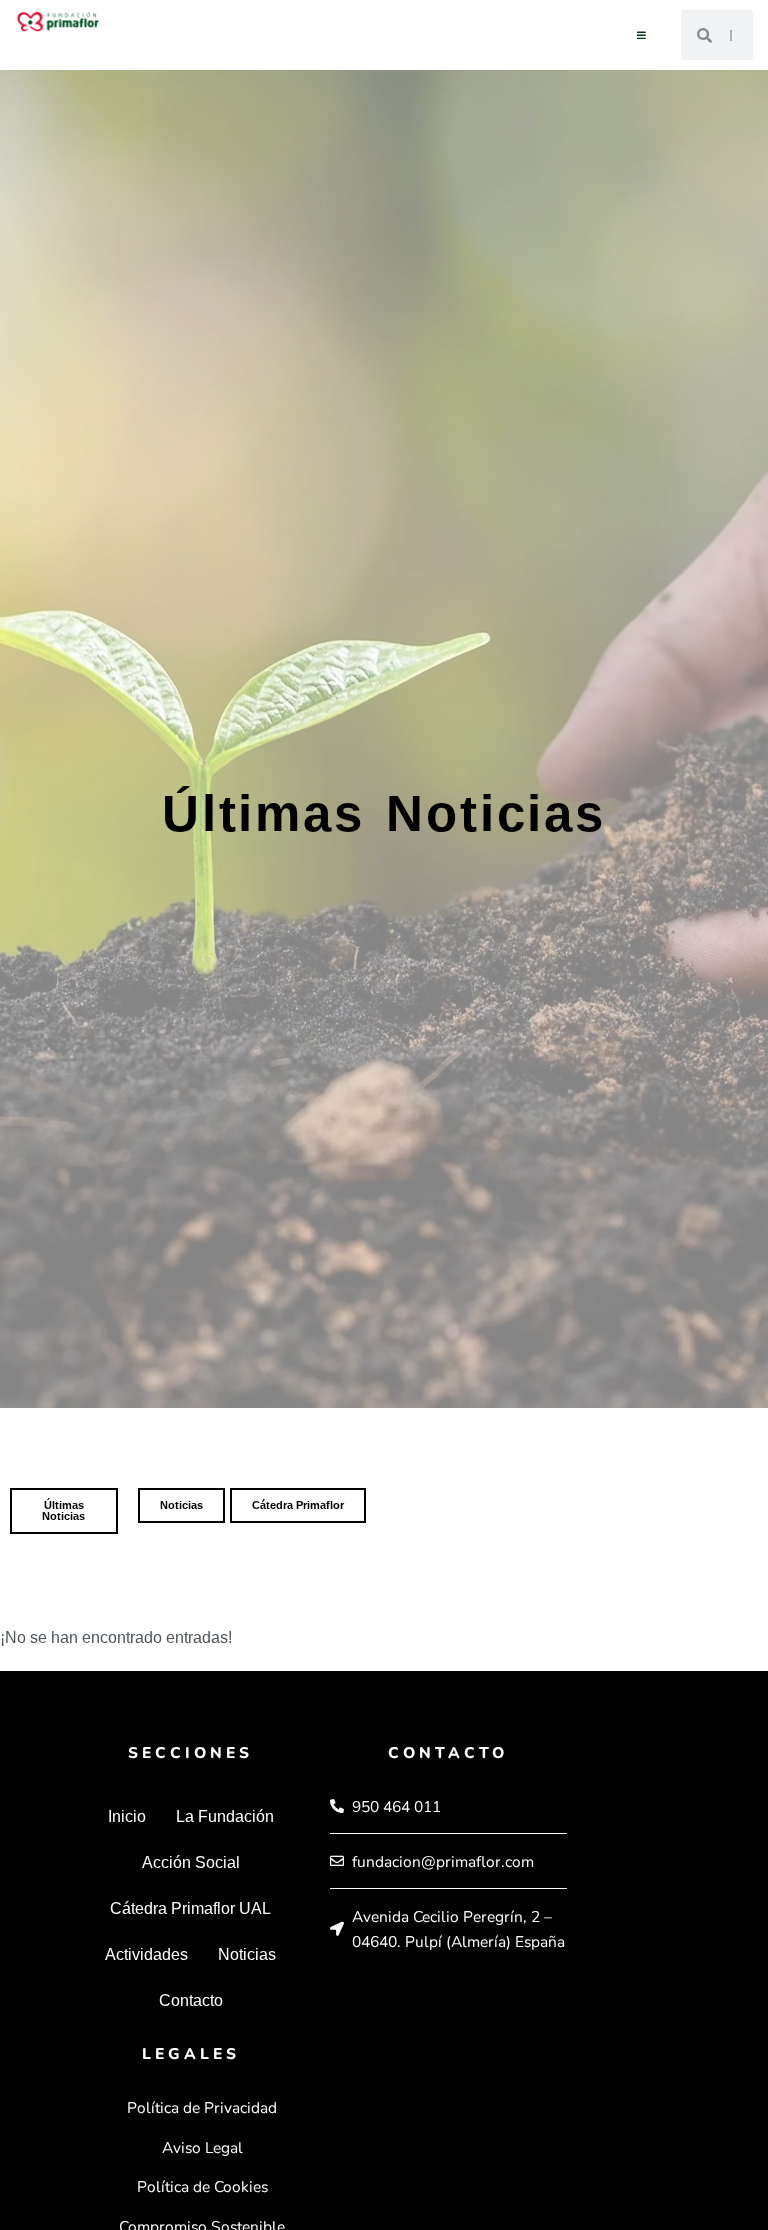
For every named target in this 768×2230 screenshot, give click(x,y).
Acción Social (191, 1862)
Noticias (247, 1954)
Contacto (191, 2000)
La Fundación (225, 1816)
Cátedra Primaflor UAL (190, 1908)
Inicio (127, 1816)
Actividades (146, 1954)
